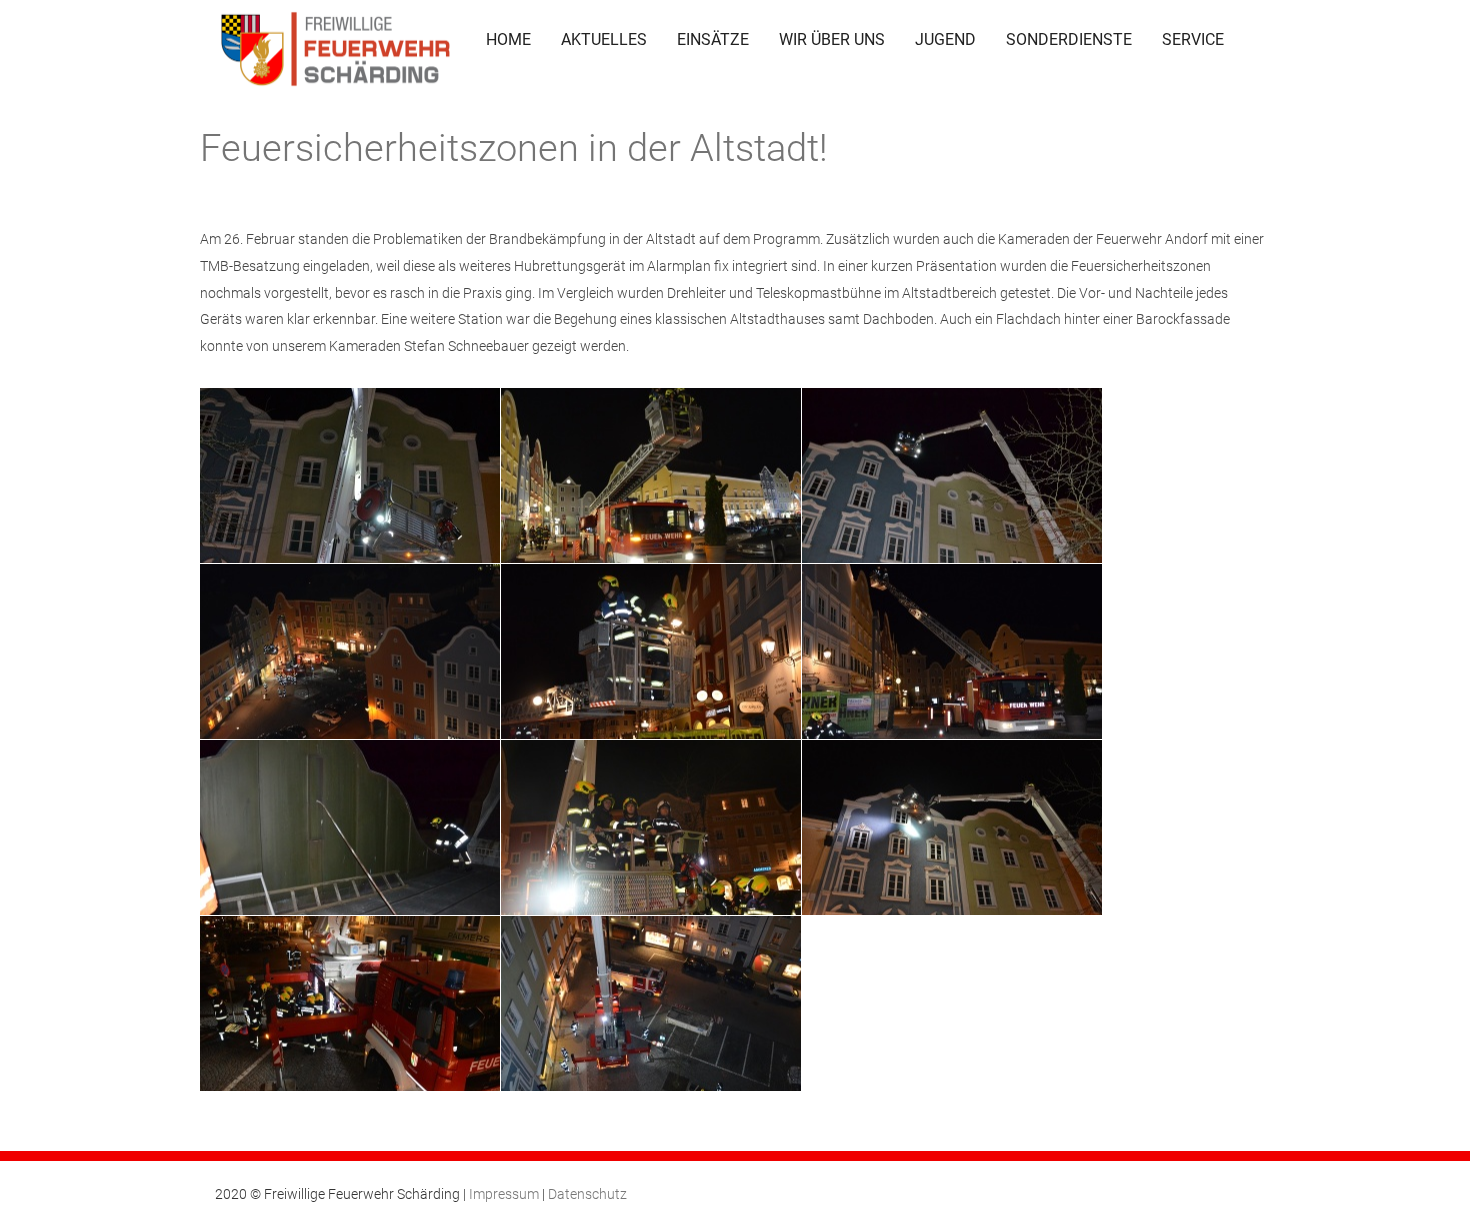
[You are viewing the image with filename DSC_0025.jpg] (350, 827)
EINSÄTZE (713, 39)
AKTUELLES (604, 39)
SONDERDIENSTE (1069, 39)
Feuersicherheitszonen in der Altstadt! (514, 148)
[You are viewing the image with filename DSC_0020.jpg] (350, 651)
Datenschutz (587, 1194)
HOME (508, 39)
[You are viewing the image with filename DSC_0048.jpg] (350, 1003)
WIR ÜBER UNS (832, 39)
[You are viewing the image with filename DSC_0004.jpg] (350, 475)
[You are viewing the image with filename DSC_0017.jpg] (952, 475)
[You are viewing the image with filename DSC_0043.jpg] (952, 827)
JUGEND (945, 39)
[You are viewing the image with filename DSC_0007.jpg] (651, 475)
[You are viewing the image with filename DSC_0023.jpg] (952, 651)
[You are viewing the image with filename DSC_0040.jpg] (651, 827)
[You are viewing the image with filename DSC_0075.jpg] (651, 1003)
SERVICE (1193, 39)
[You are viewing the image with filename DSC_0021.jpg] (651, 651)
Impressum (504, 1194)
